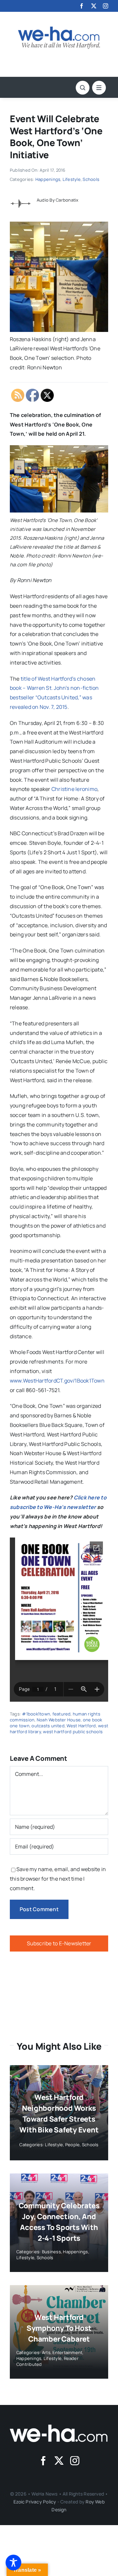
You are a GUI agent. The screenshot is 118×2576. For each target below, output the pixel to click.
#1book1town (36, 1714)
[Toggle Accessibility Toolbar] (13, 2563)
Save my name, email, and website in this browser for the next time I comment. (58, 1879)
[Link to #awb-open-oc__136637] (83, 88)
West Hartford (81, 1726)
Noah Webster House (59, 1720)
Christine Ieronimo (74, 789)
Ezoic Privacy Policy (35, 2502)
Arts (46, 2352)
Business (51, 2252)
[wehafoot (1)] (59, 2427)
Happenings (48, 179)
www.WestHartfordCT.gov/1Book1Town (57, 1381)
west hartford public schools (73, 1732)
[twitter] (94, 6)
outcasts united (48, 1726)
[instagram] (106, 6)
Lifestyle (72, 179)
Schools (91, 179)
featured (62, 1714)
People (72, 2145)
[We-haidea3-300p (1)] (59, 29)
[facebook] (82, 6)
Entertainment (67, 2352)
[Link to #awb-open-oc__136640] (99, 88)
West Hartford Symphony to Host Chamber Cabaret (59, 2328)
